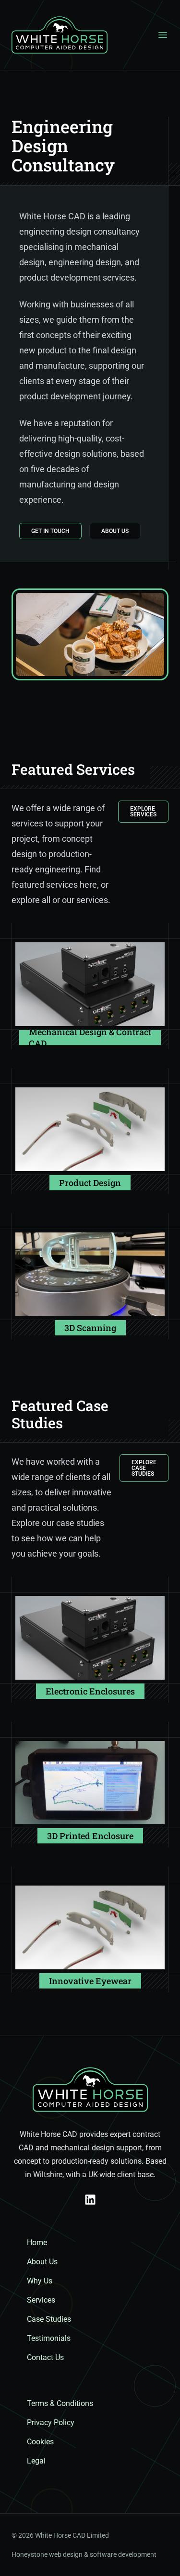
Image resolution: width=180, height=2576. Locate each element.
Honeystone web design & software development (84, 2554)
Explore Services (143, 812)
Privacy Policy (51, 2423)
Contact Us (45, 2357)
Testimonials (49, 2338)
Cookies (40, 2442)
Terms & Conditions (60, 2403)
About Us (115, 531)
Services (41, 2300)
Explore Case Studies (144, 1468)
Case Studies (49, 2319)
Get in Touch (50, 531)
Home (37, 2243)
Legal (36, 2461)
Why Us (40, 2281)
